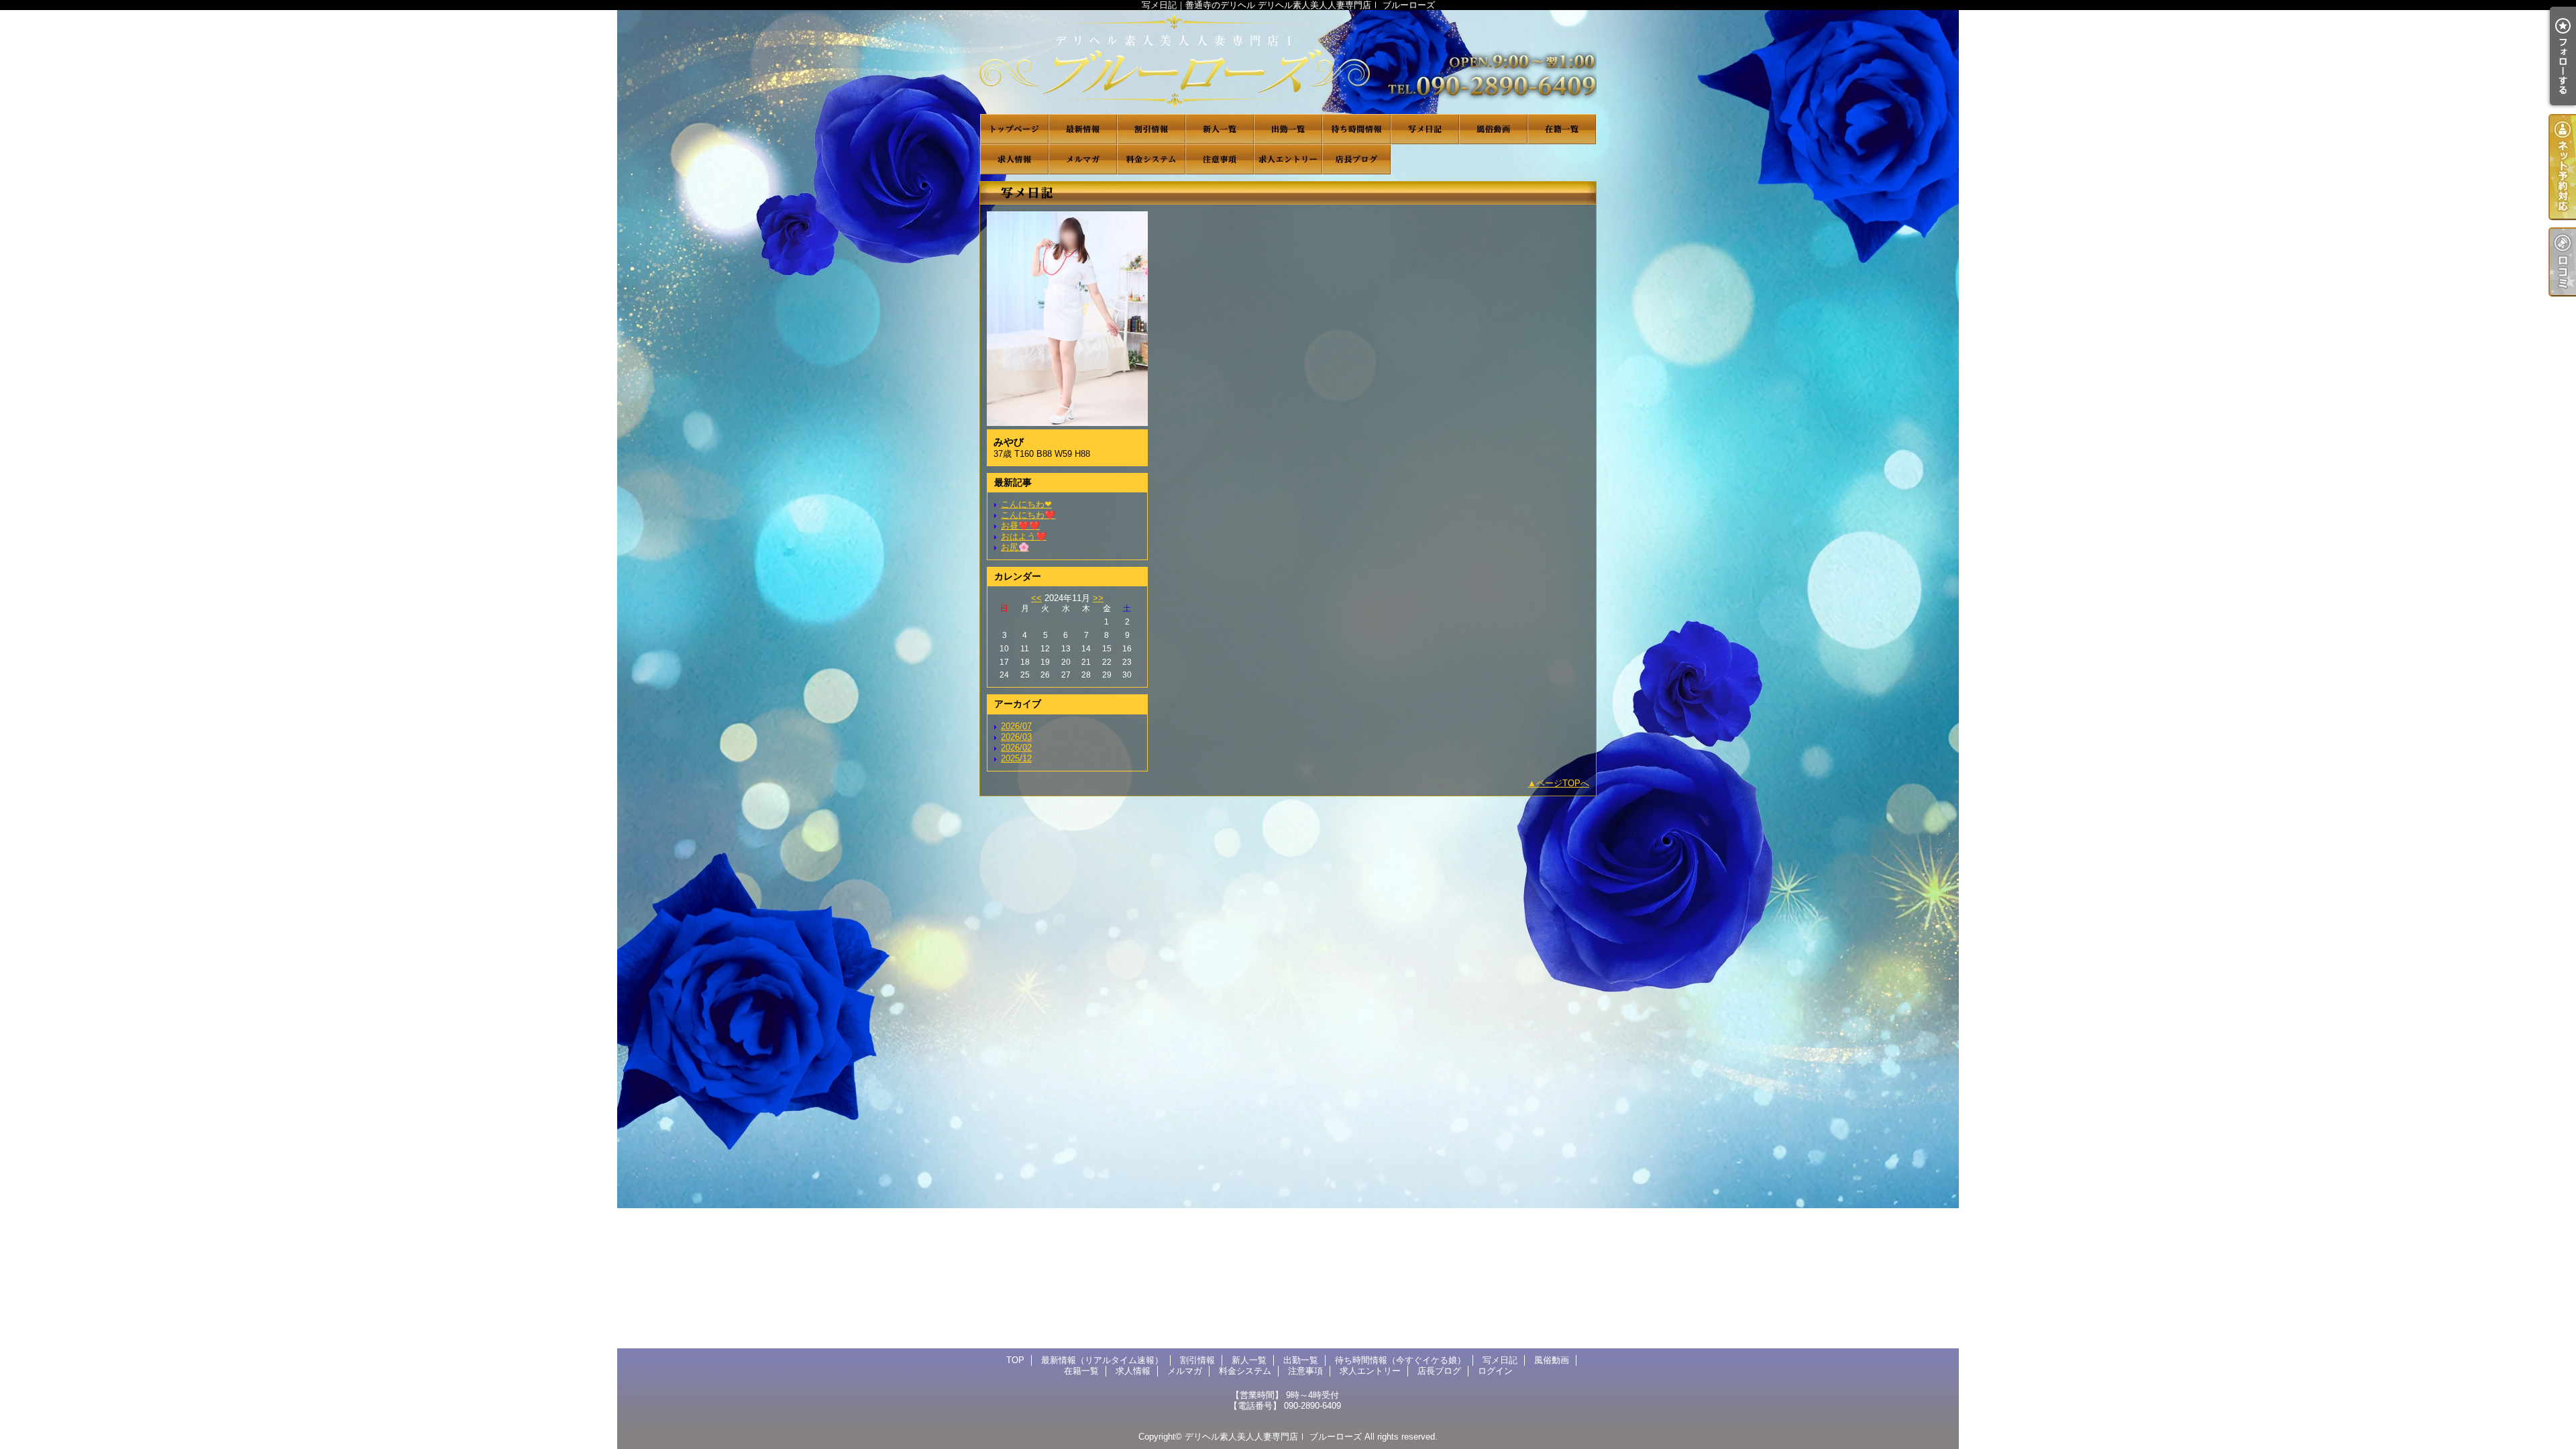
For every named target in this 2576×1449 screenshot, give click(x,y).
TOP (1014, 129)
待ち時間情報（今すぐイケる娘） (1356, 129)
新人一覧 (1220, 129)
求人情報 (1014, 159)
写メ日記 (1425, 129)
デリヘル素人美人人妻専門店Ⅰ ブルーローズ (1273, 1437)
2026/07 (1016, 726)
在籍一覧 (1562, 129)
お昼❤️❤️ (1020, 526)
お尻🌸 (1015, 547)
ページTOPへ (1563, 783)
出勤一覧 (1288, 129)
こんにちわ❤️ (1028, 515)
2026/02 (1016, 748)
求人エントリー (1288, 159)
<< (1036, 598)
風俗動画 (1493, 129)
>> (1098, 598)
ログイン (1495, 1371)
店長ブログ (1356, 159)
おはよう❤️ (1024, 536)
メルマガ (1083, 159)
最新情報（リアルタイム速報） (1083, 129)
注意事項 (1220, 159)
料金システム (1151, 159)
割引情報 (1151, 129)
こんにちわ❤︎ (1026, 504)
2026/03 (1016, 737)
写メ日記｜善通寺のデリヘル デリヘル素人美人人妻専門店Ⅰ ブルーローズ (1288, 62)
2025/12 (1016, 758)
